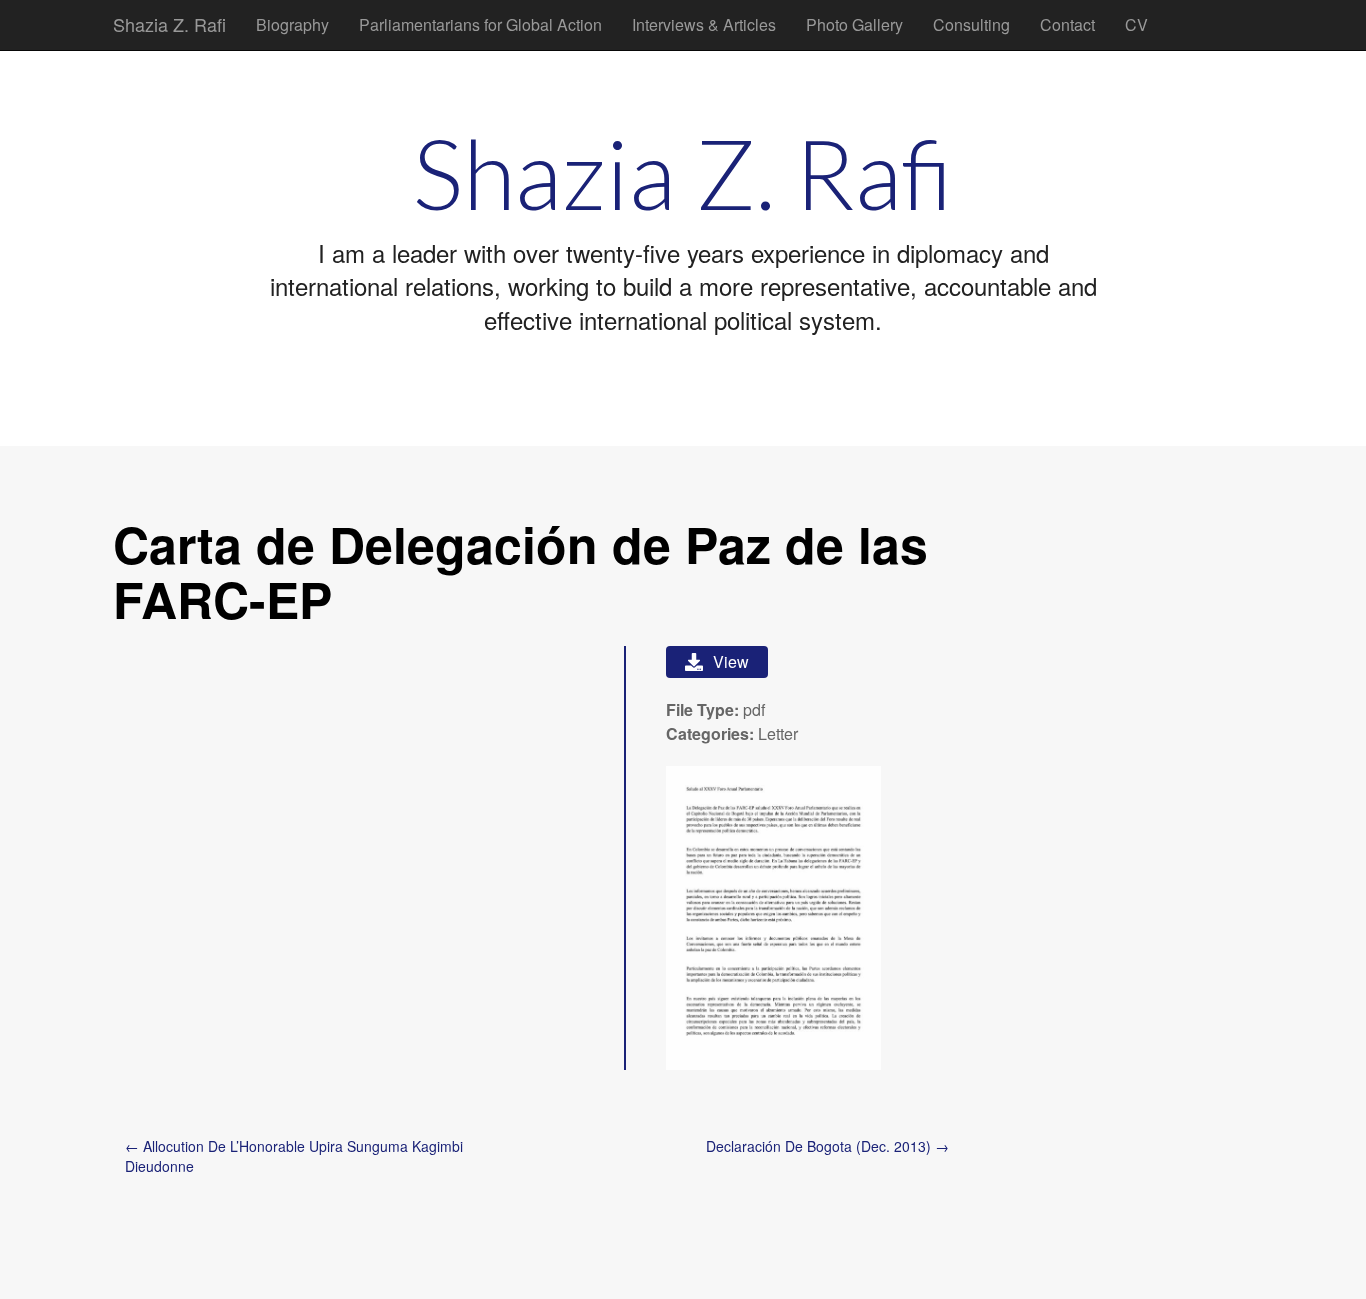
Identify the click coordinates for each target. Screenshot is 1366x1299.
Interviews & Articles (704, 24)
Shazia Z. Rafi (169, 24)
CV (1136, 24)
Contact (1067, 24)
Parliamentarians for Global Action (480, 24)
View (731, 661)
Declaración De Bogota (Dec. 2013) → (827, 1146)
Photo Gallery (854, 24)
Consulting (971, 24)
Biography (292, 24)
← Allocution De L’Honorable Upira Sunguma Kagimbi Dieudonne (294, 1156)
